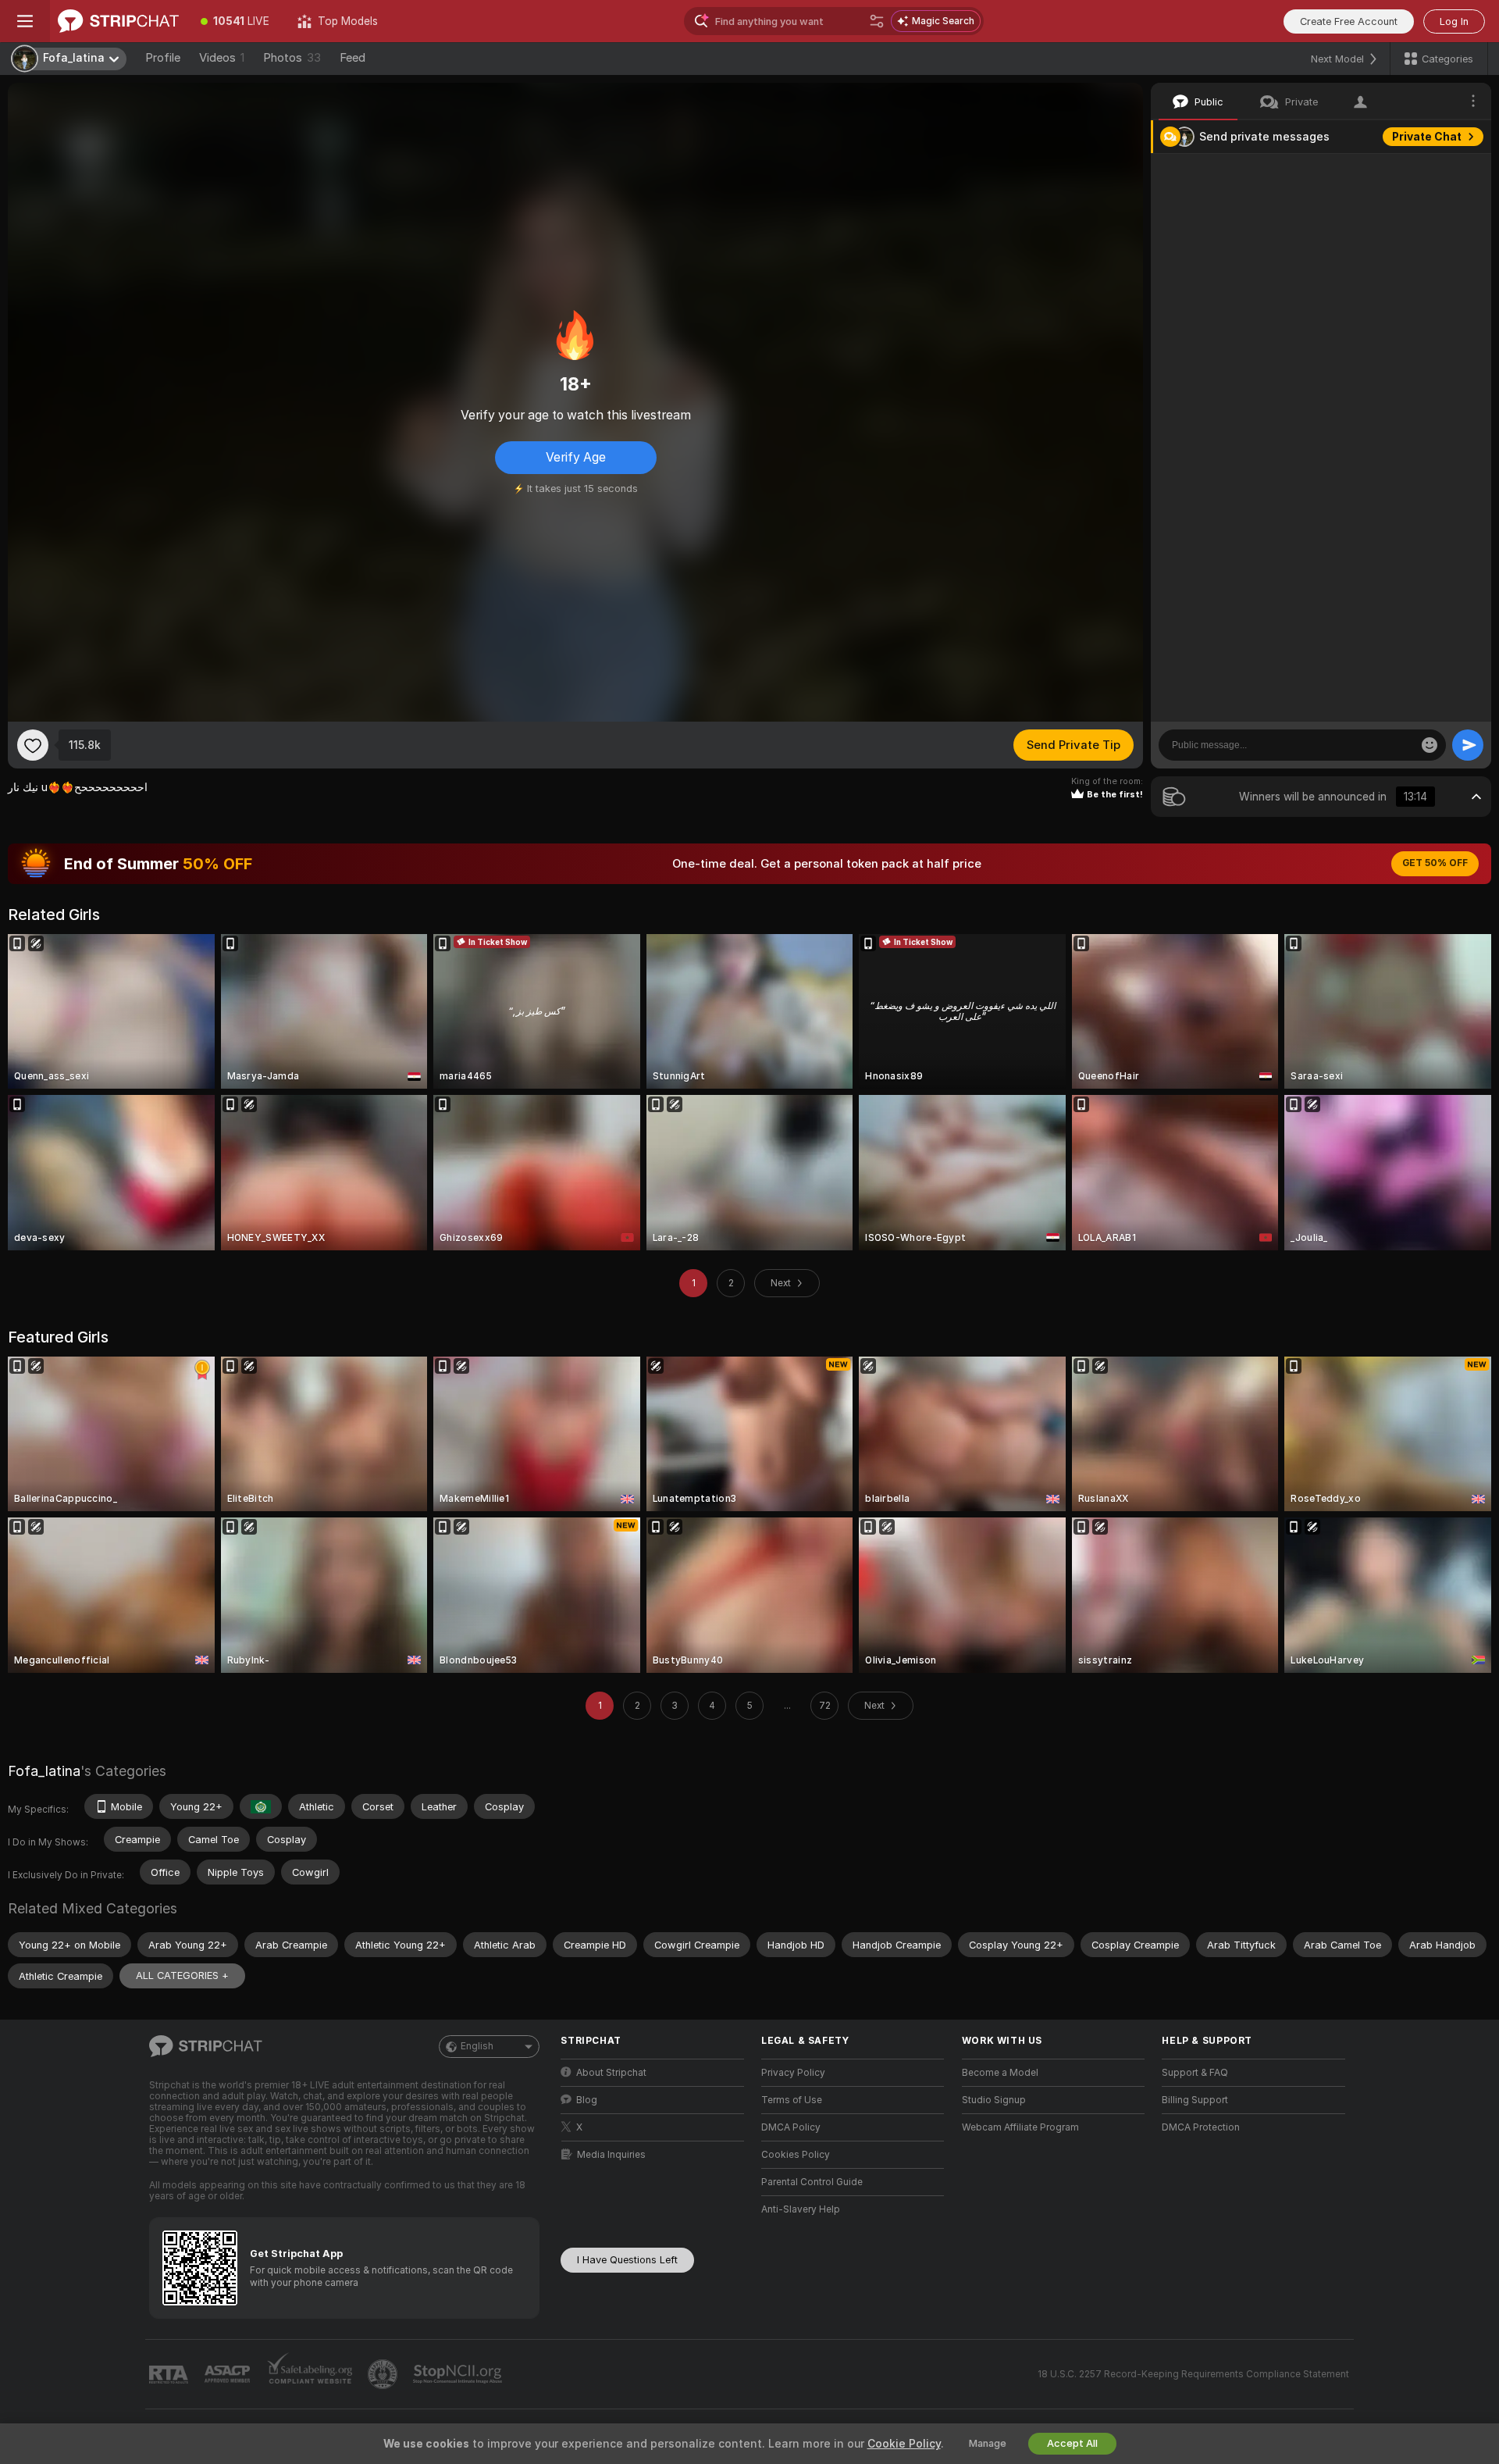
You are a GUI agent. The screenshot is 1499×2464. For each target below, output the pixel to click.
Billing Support (1195, 2100)
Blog (587, 2100)
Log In (1454, 21)
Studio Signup (994, 2100)
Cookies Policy (796, 2155)
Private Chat (1427, 137)
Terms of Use (792, 2100)
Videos (222, 58)
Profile (163, 58)
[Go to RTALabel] (170, 2375)
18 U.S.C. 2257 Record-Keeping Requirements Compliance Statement (1193, 2374)
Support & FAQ (1195, 2073)
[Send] (1468, 745)
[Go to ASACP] (229, 2374)
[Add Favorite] (33, 745)
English (477, 2046)
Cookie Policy (904, 2444)
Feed (352, 58)
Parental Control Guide (812, 2182)
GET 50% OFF (1435, 863)
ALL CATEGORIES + (182, 1975)
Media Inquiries (611, 2155)
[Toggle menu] (25, 21)
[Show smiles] (1430, 745)
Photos (292, 58)
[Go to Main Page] (118, 21)
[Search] (877, 21)
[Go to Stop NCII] (459, 2374)
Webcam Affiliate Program (1020, 2127)
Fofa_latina (44, 1771)
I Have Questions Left (627, 2260)
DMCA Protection (1201, 2127)
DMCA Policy (791, 2127)
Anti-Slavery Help (801, 2209)
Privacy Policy (793, 2073)
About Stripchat (611, 2073)
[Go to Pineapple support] (384, 2374)
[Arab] (261, 1806)
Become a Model (1000, 2073)
